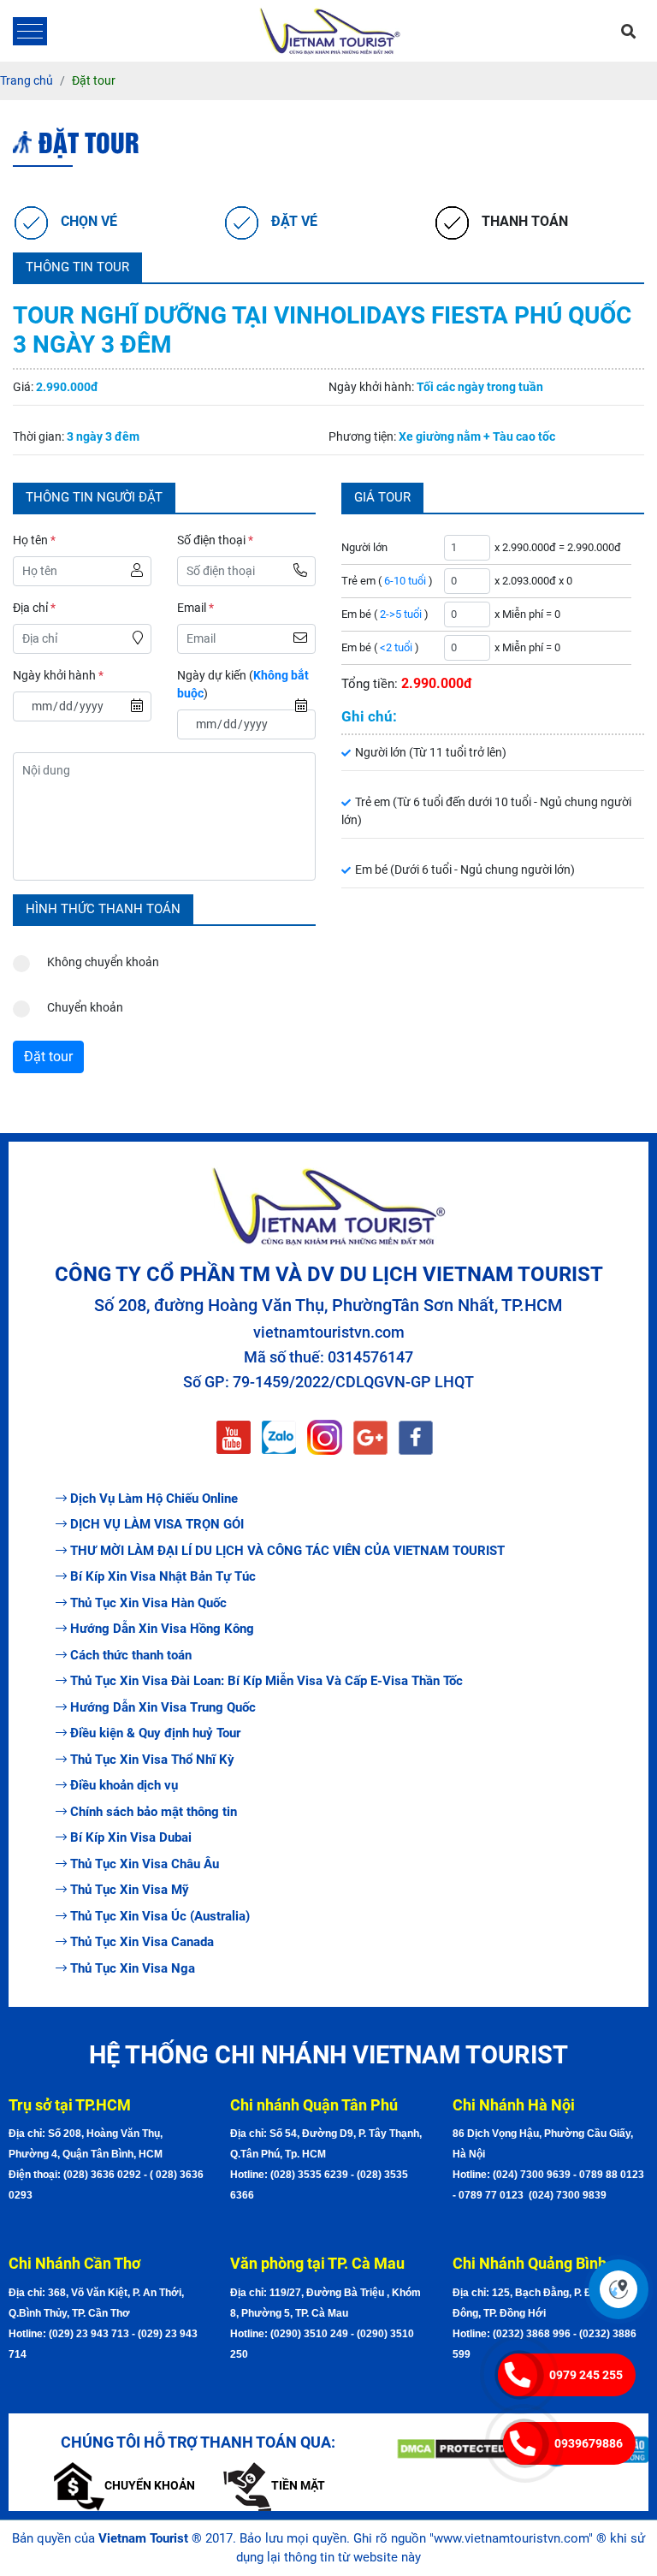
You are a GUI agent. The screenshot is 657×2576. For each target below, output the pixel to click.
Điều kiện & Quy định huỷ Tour (155, 1733)
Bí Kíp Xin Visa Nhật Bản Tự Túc (163, 1576)
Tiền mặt (298, 2485)
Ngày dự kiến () (243, 684)
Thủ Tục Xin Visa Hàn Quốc (148, 1603)
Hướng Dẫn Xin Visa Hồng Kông (162, 1629)
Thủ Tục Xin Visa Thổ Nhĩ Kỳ (152, 1760)
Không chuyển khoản (103, 962)
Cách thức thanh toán (131, 1655)
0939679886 (589, 2443)
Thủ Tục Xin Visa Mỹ (130, 1890)
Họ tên (34, 540)
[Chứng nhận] (453, 2449)
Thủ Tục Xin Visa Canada (142, 1942)
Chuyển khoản (85, 1007)
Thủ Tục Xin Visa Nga (133, 1968)
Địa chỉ (34, 608)
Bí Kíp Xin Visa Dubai (131, 1837)
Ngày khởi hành (58, 675)
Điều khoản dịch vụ (124, 1785)
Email (195, 608)
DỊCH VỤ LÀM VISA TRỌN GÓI (157, 1524)
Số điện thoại (215, 540)
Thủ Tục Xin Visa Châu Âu (145, 1864)
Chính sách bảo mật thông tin (154, 1812)
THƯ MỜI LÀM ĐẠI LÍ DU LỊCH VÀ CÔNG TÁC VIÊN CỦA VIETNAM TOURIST (287, 1551)
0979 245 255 (586, 2375)
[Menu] (30, 31)
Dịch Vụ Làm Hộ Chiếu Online (154, 1499)
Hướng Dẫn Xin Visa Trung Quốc (163, 1707)
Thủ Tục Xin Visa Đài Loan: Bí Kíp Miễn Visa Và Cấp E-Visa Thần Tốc (266, 1681)
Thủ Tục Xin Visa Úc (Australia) (160, 1916)
